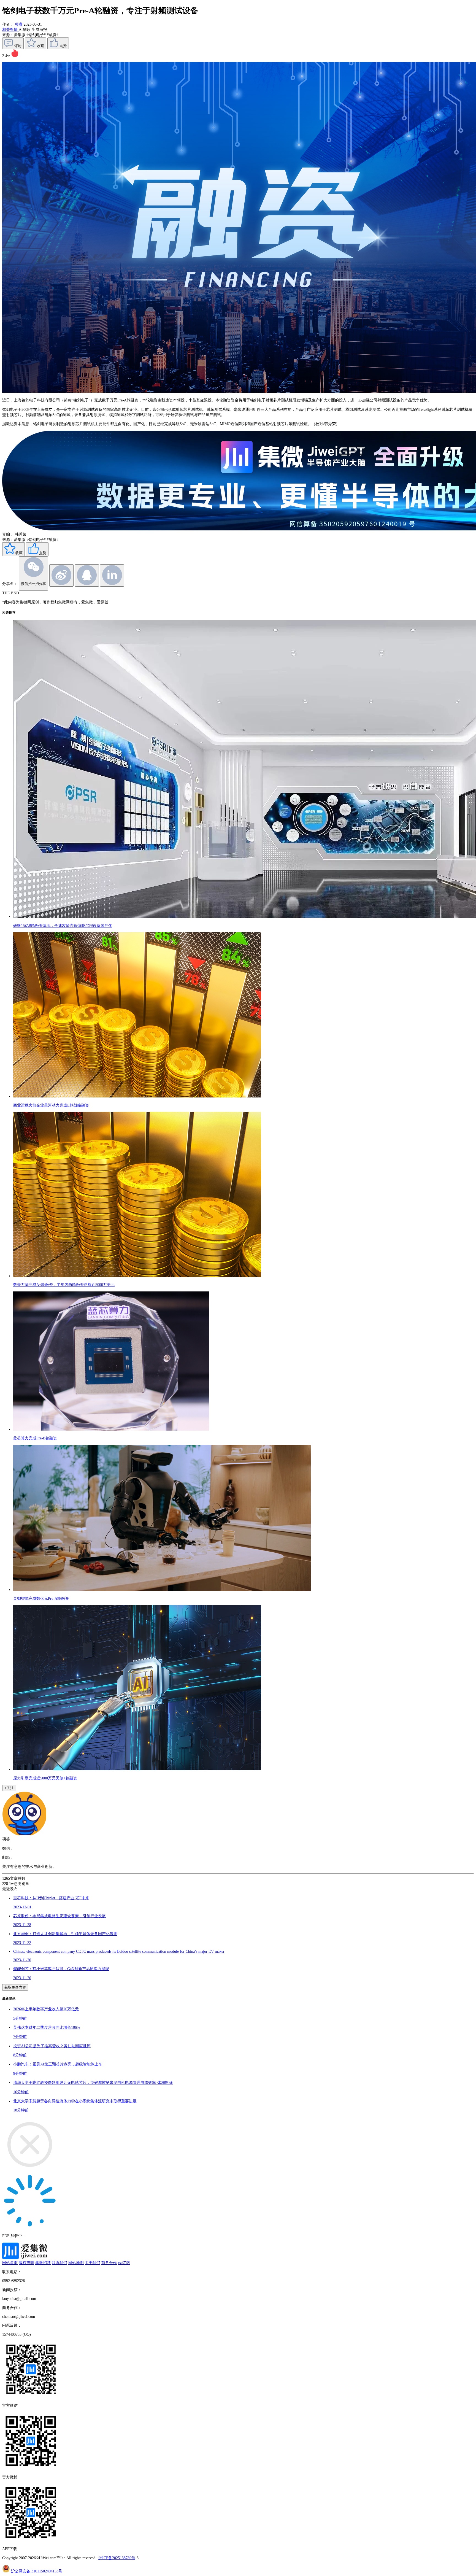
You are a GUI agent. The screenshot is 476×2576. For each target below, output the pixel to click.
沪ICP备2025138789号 (117, 2558)
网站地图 (76, 2263)
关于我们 (93, 2263)
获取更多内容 (15, 1987)
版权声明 (26, 2263)
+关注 (9, 1788)
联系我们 (59, 2263)
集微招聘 (43, 2263)
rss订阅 (124, 2263)
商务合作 (109, 2263)
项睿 (19, 24)
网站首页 (10, 2263)
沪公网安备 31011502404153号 (37, 2571)
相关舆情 (10, 29)
